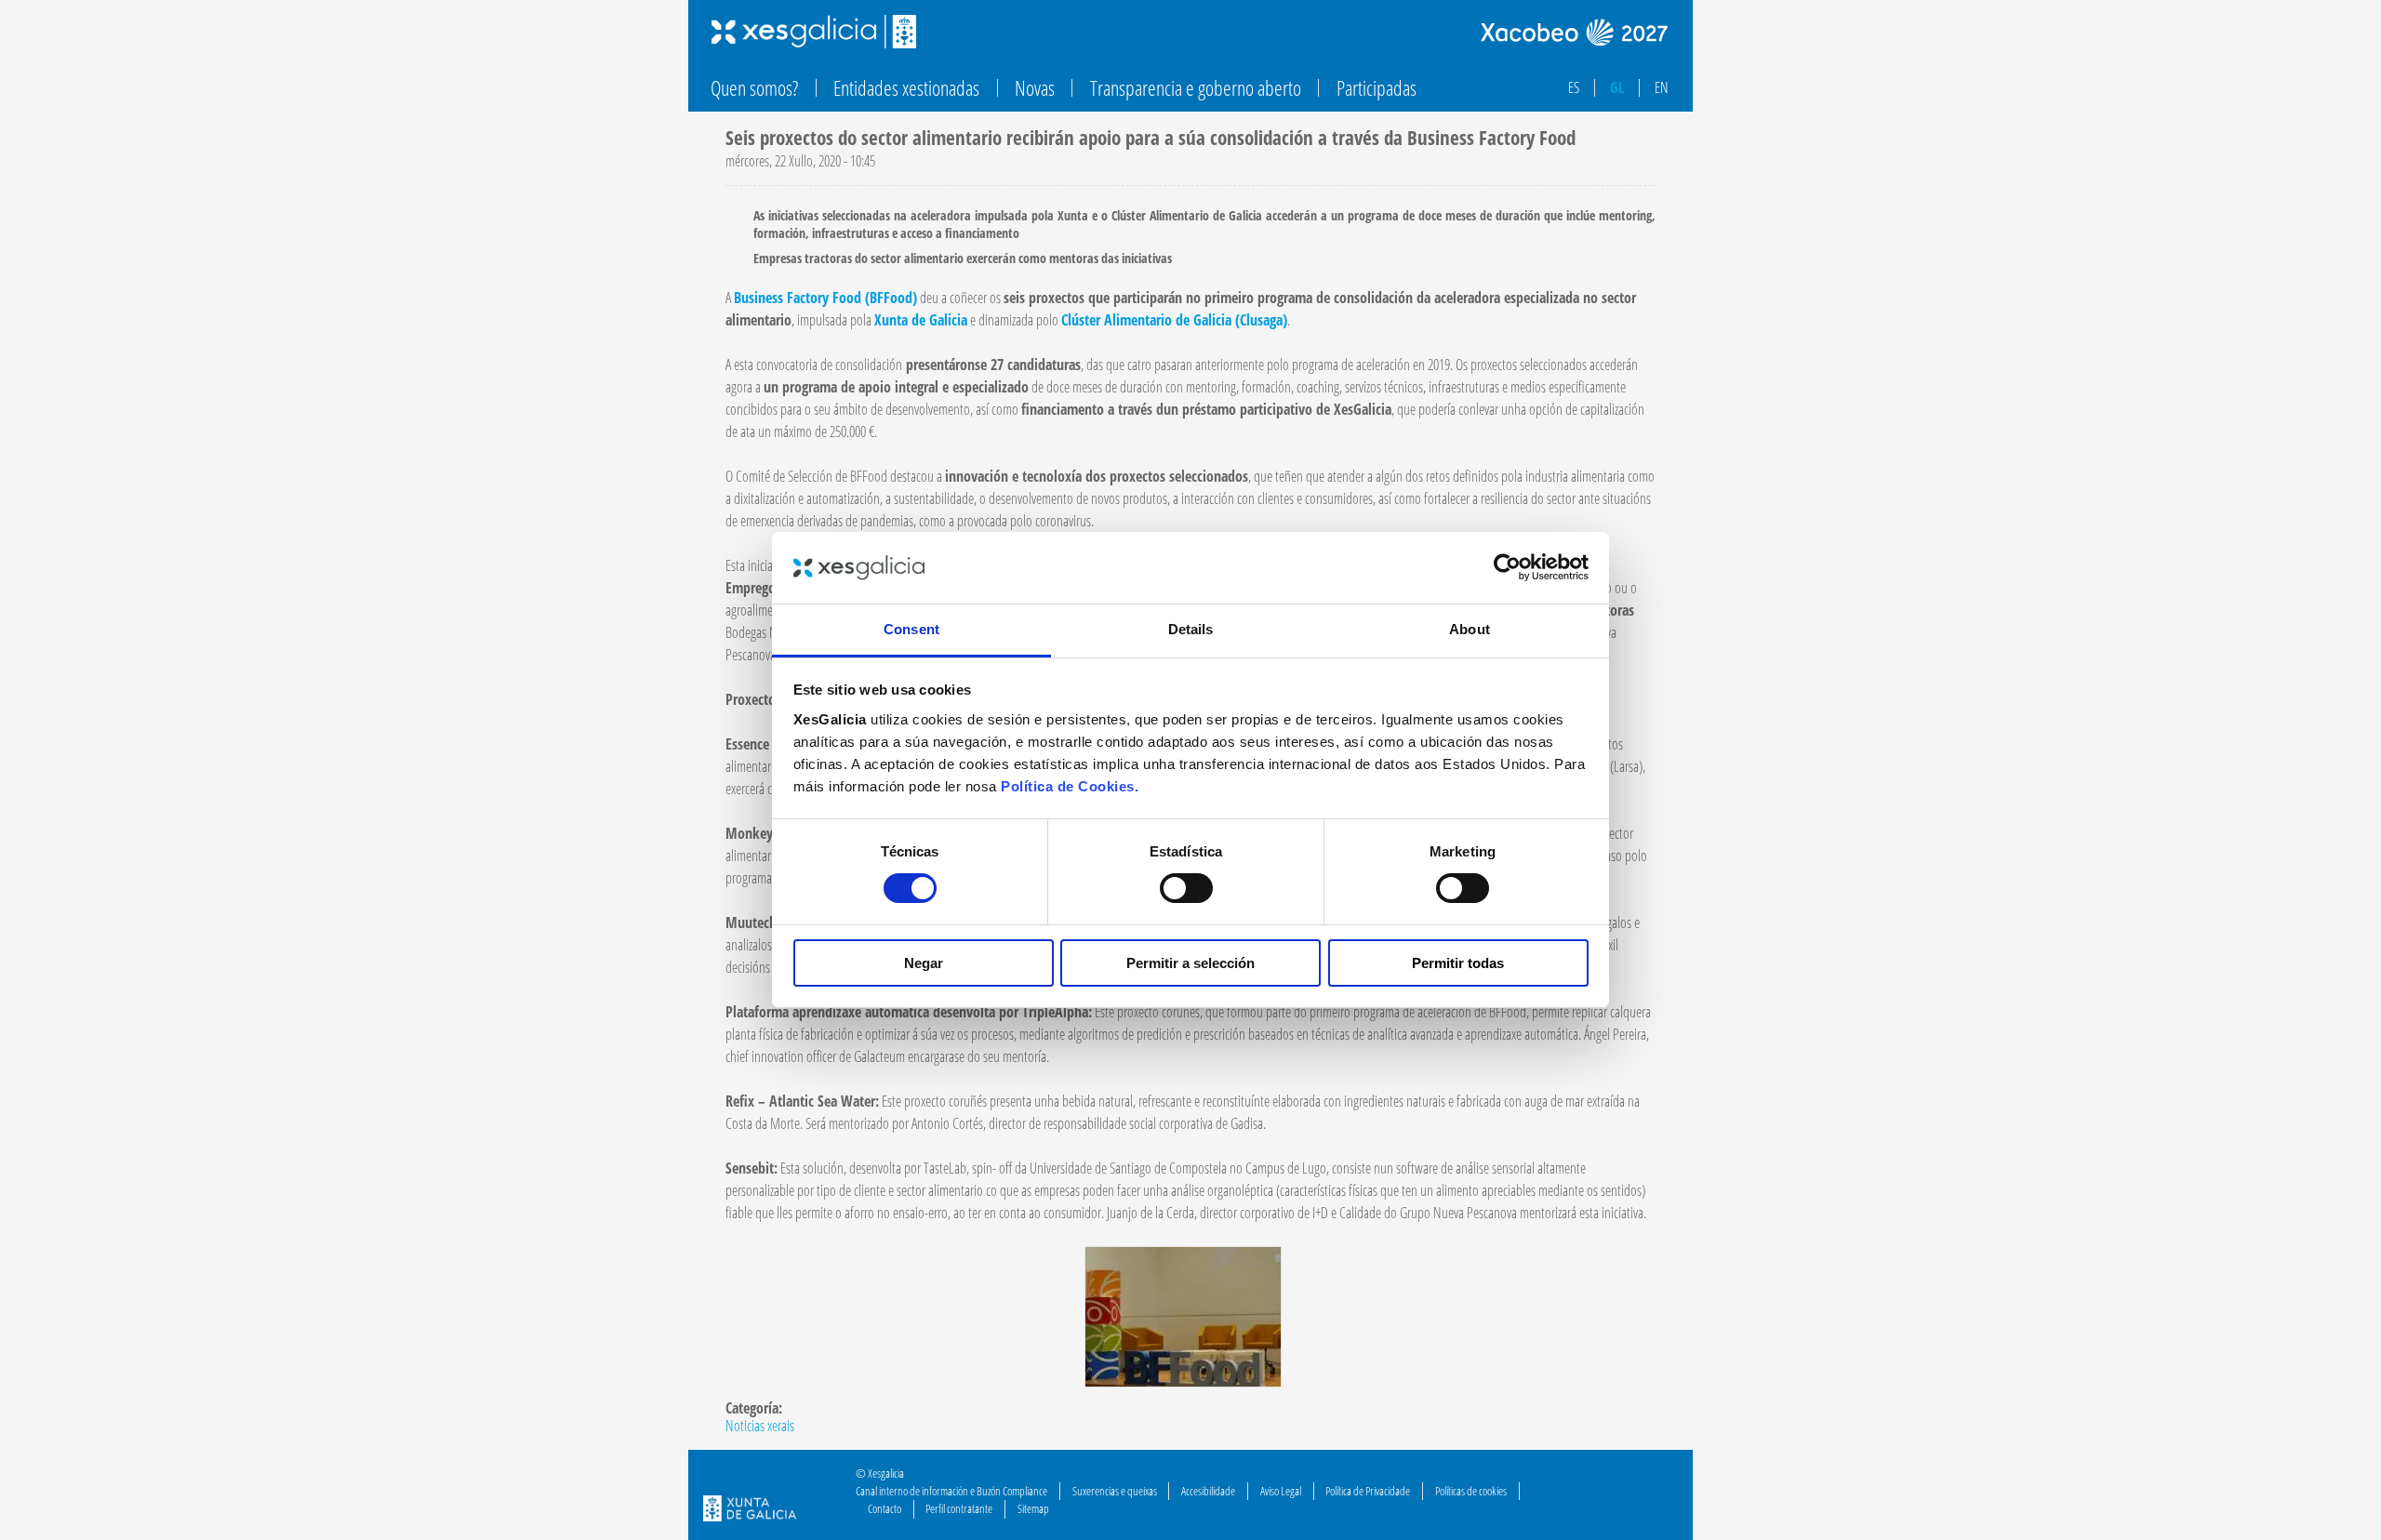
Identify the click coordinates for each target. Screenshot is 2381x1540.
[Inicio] (814, 32)
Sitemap (1033, 1508)
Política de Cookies (1068, 786)
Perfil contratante (959, 1508)
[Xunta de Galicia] (750, 1511)
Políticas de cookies (1471, 1491)
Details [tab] (1191, 629)
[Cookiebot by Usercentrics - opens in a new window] (1507, 567)
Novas (1035, 88)
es (1574, 87)
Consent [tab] (911, 629)
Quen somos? (754, 88)
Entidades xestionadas (906, 88)
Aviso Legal (1281, 1491)
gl (1617, 87)
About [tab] (1470, 629)
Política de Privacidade (1368, 1491)
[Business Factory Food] (1183, 1382)
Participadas (1377, 88)
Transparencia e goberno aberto (1196, 88)
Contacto (885, 1508)
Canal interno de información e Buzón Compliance (951, 1491)
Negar (924, 963)
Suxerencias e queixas (1115, 1491)
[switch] (1186, 888)
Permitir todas (1458, 963)
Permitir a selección (1190, 963)
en (1662, 87)
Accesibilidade (1208, 1491)
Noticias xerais (760, 1426)
